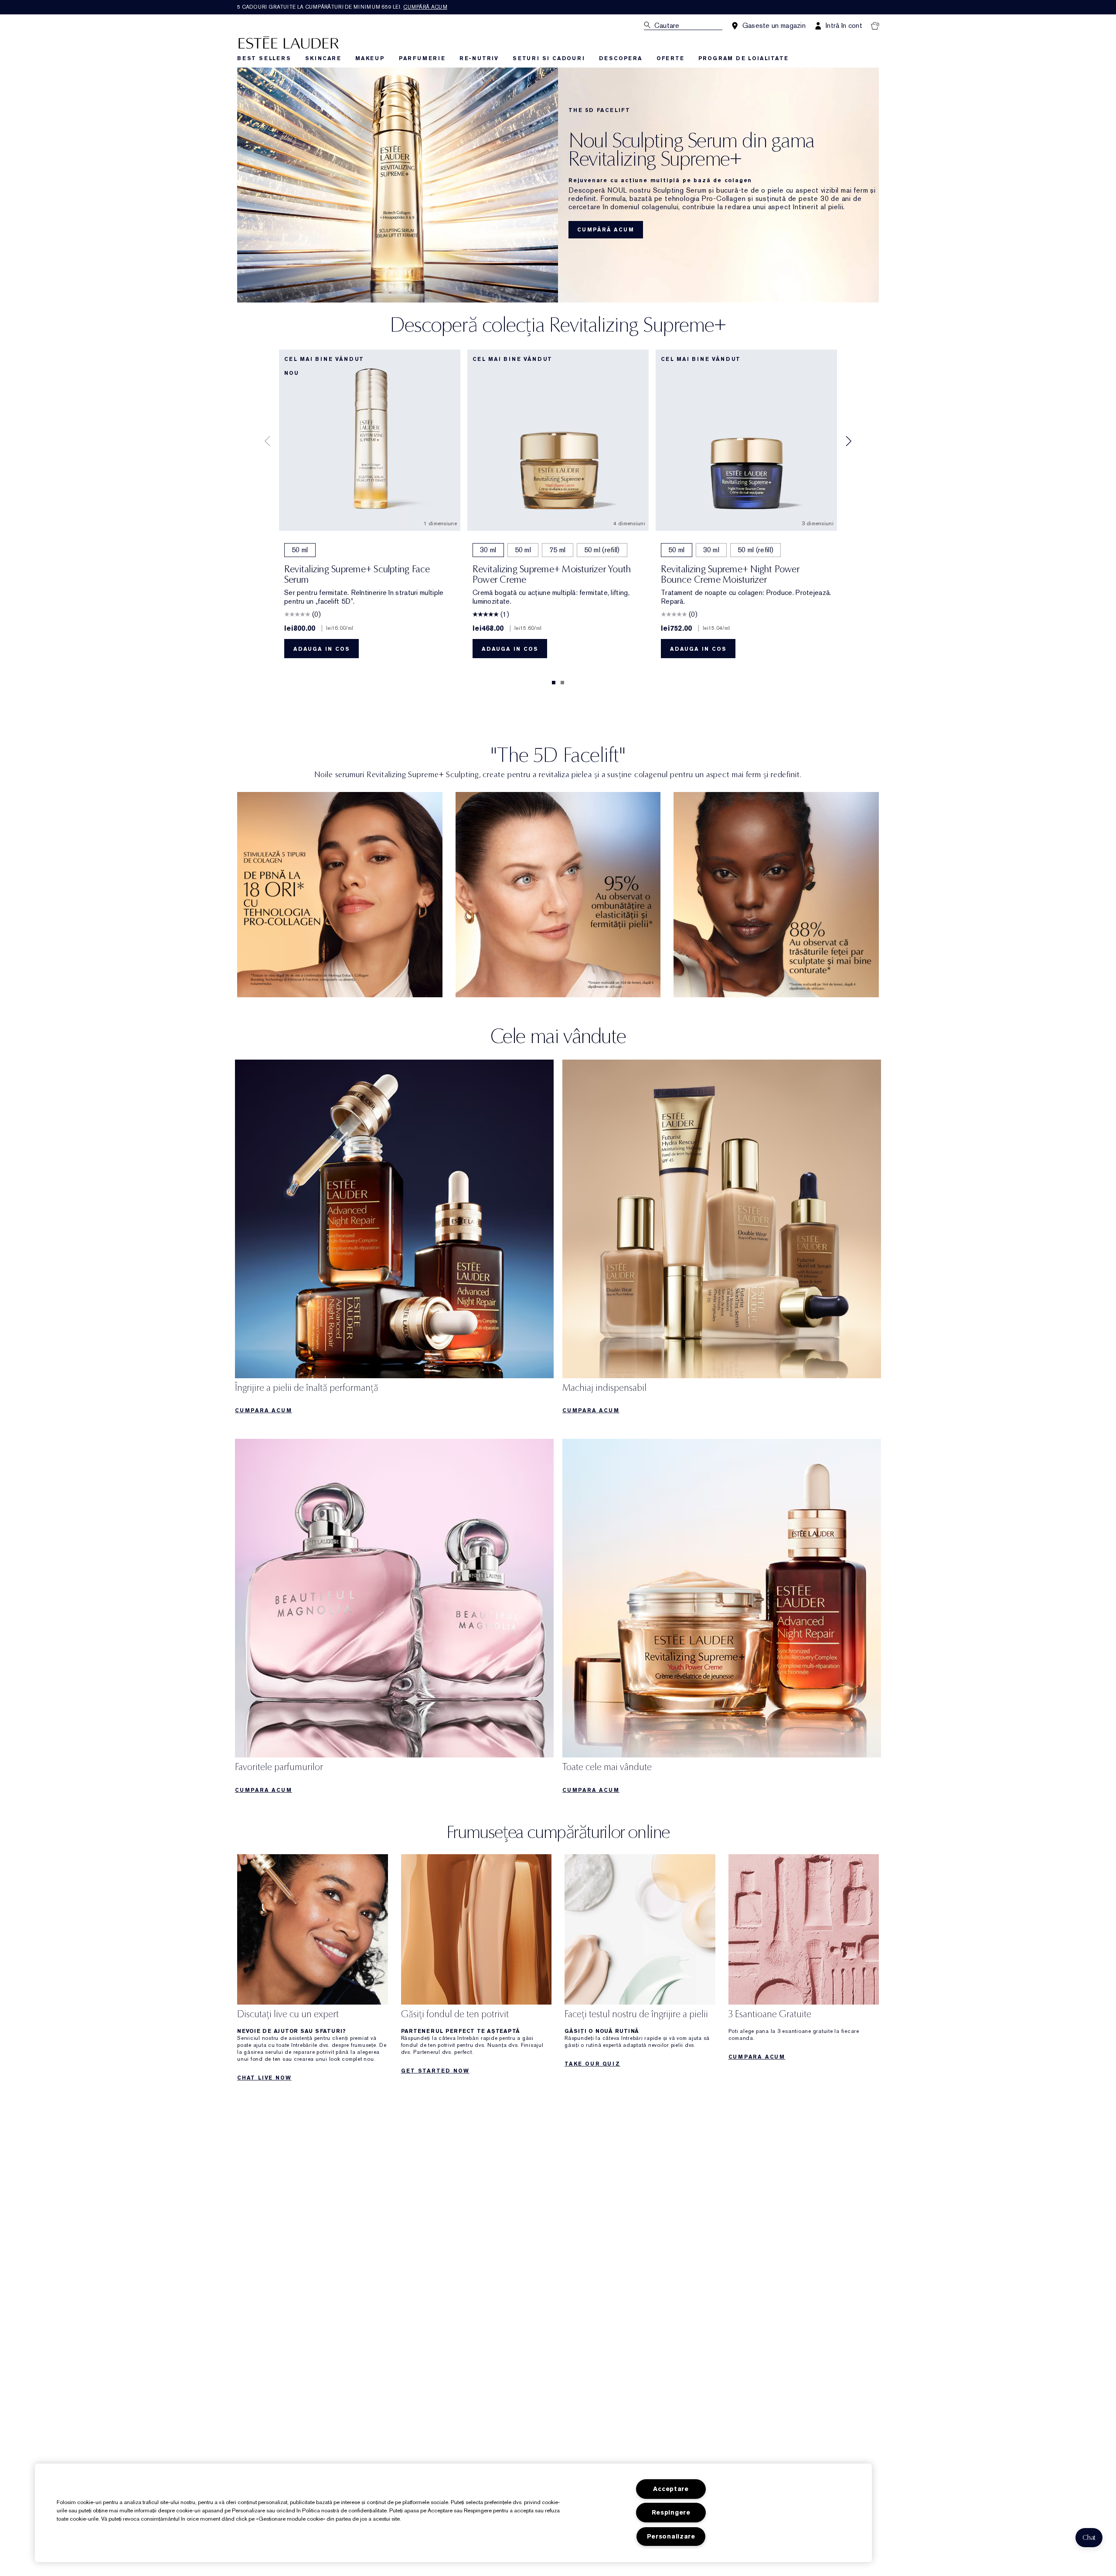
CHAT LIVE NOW (264, 2078)
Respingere (671, 2513)
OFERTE (670, 58)
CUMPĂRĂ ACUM (606, 230)
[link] (340, 895)
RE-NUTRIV (479, 58)
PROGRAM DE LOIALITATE (743, 58)
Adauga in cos (322, 649)
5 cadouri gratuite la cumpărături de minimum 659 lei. (342, 7)
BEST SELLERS (264, 58)
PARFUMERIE (422, 58)
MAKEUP (370, 58)
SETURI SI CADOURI (549, 58)
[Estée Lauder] (289, 42)
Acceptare (671, 2489)
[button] (1089, 2538)
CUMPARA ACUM (264, 1410)
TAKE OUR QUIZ (592, 2064)
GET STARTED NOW (435, 2071)
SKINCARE (323, 58)
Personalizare (671, 2537)
